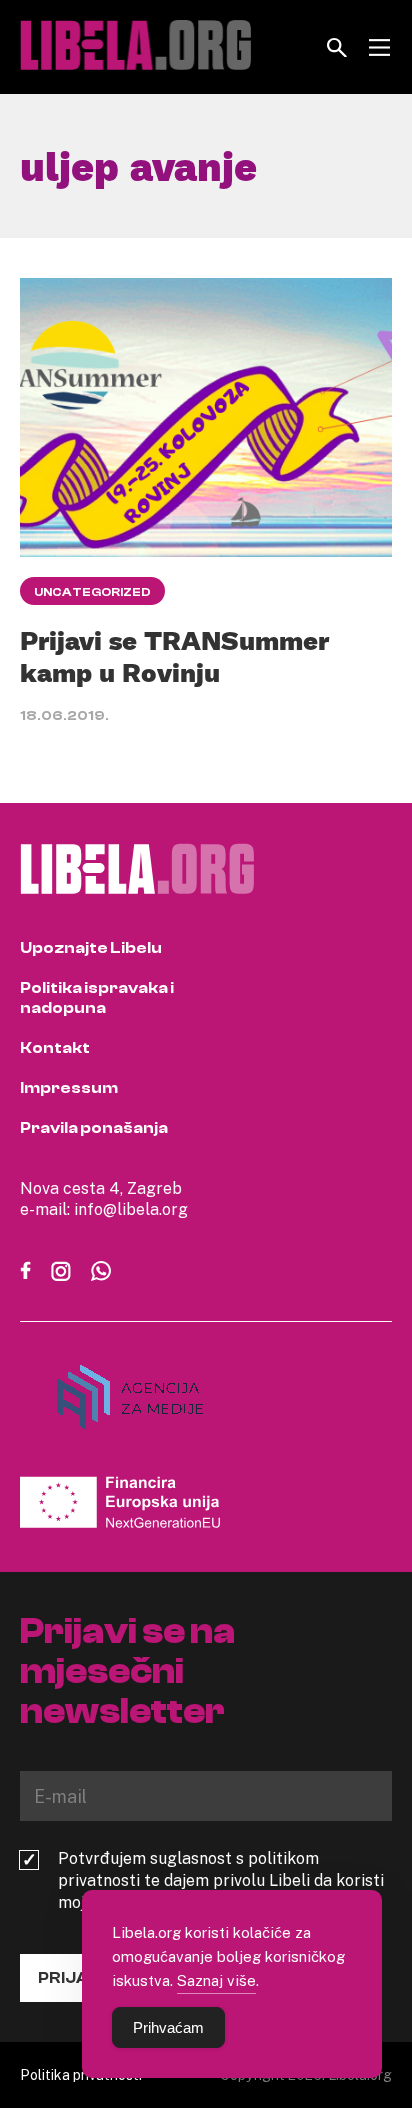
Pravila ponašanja (94, 1128)
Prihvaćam (168, 2027)
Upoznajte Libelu (91, 948)
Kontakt (55, 1048)
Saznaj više (216, 1980)
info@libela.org (131, 1209)
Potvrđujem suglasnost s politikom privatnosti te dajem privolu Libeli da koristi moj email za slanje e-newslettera (221, 1880)
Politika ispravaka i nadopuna (97, 998)
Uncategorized (92, 592)
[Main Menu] (379, 47)
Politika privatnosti (81, 2074)
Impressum (69, 1088)
